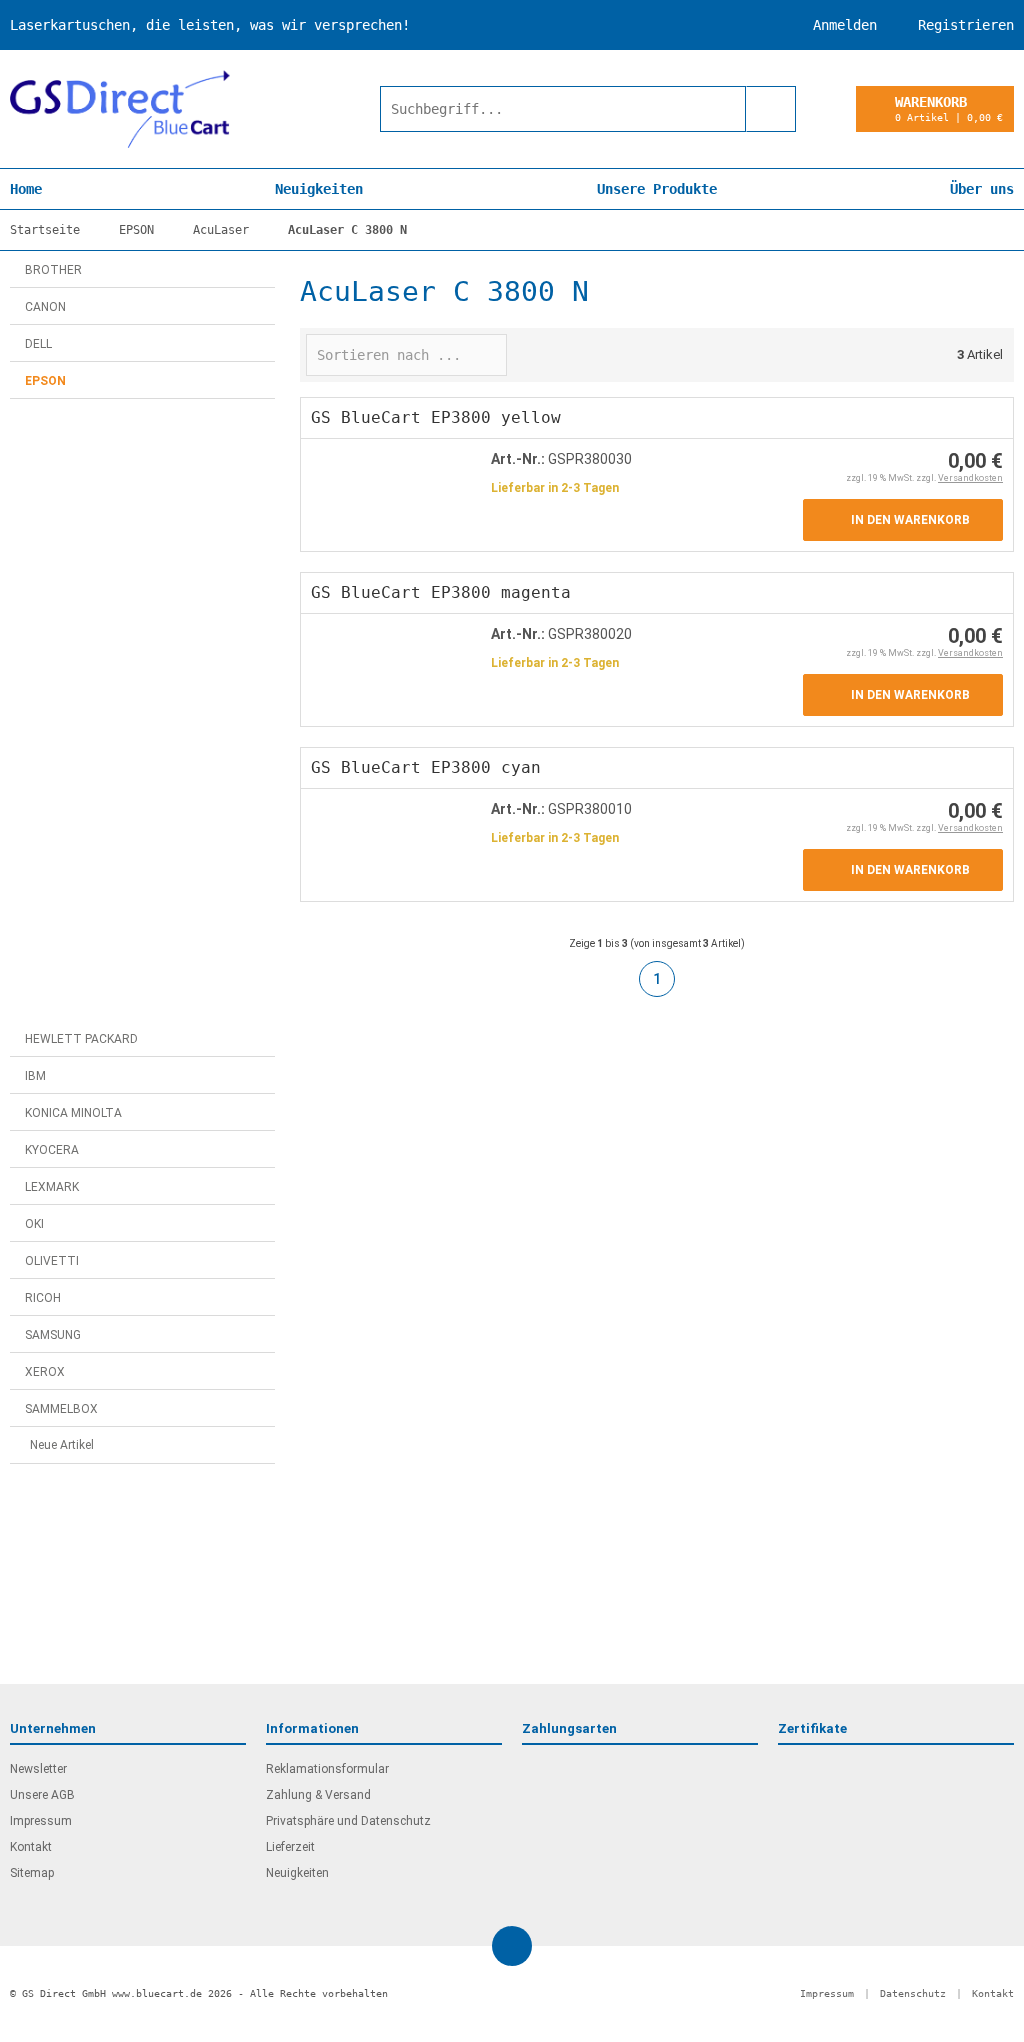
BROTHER (53, 270)
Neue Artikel (62, 1445)
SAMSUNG (53, 1335)
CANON (45, 307)
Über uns (982, 189)
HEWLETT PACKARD (81, 1039)
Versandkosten (970, 478)
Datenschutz (913, 1993)
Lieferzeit (290, 1847)
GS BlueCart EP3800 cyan (426, 767)
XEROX (45, 1372)
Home (26, 189)
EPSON (45, 381)
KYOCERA (52, 1150)
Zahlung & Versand (318, 1795)
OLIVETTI (52, 1261)
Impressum (41, 1821)
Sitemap (32, 1873)
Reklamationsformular (327, 1769)
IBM (35, 1076)
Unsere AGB (42, 1795)
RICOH (43, 1298)
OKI (34, 1224)
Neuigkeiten (319, 189)
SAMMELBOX (61, 1409)
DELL (38, 344)
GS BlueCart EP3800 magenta (441, 592)
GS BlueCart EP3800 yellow (436, 417)
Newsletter (38, 1769)
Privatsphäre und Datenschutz (348, 1821)
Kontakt (31, 1847)
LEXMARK (52, 1187)
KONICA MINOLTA (73, 1113)
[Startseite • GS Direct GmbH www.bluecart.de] (120, 109)
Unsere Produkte (657, 189)
